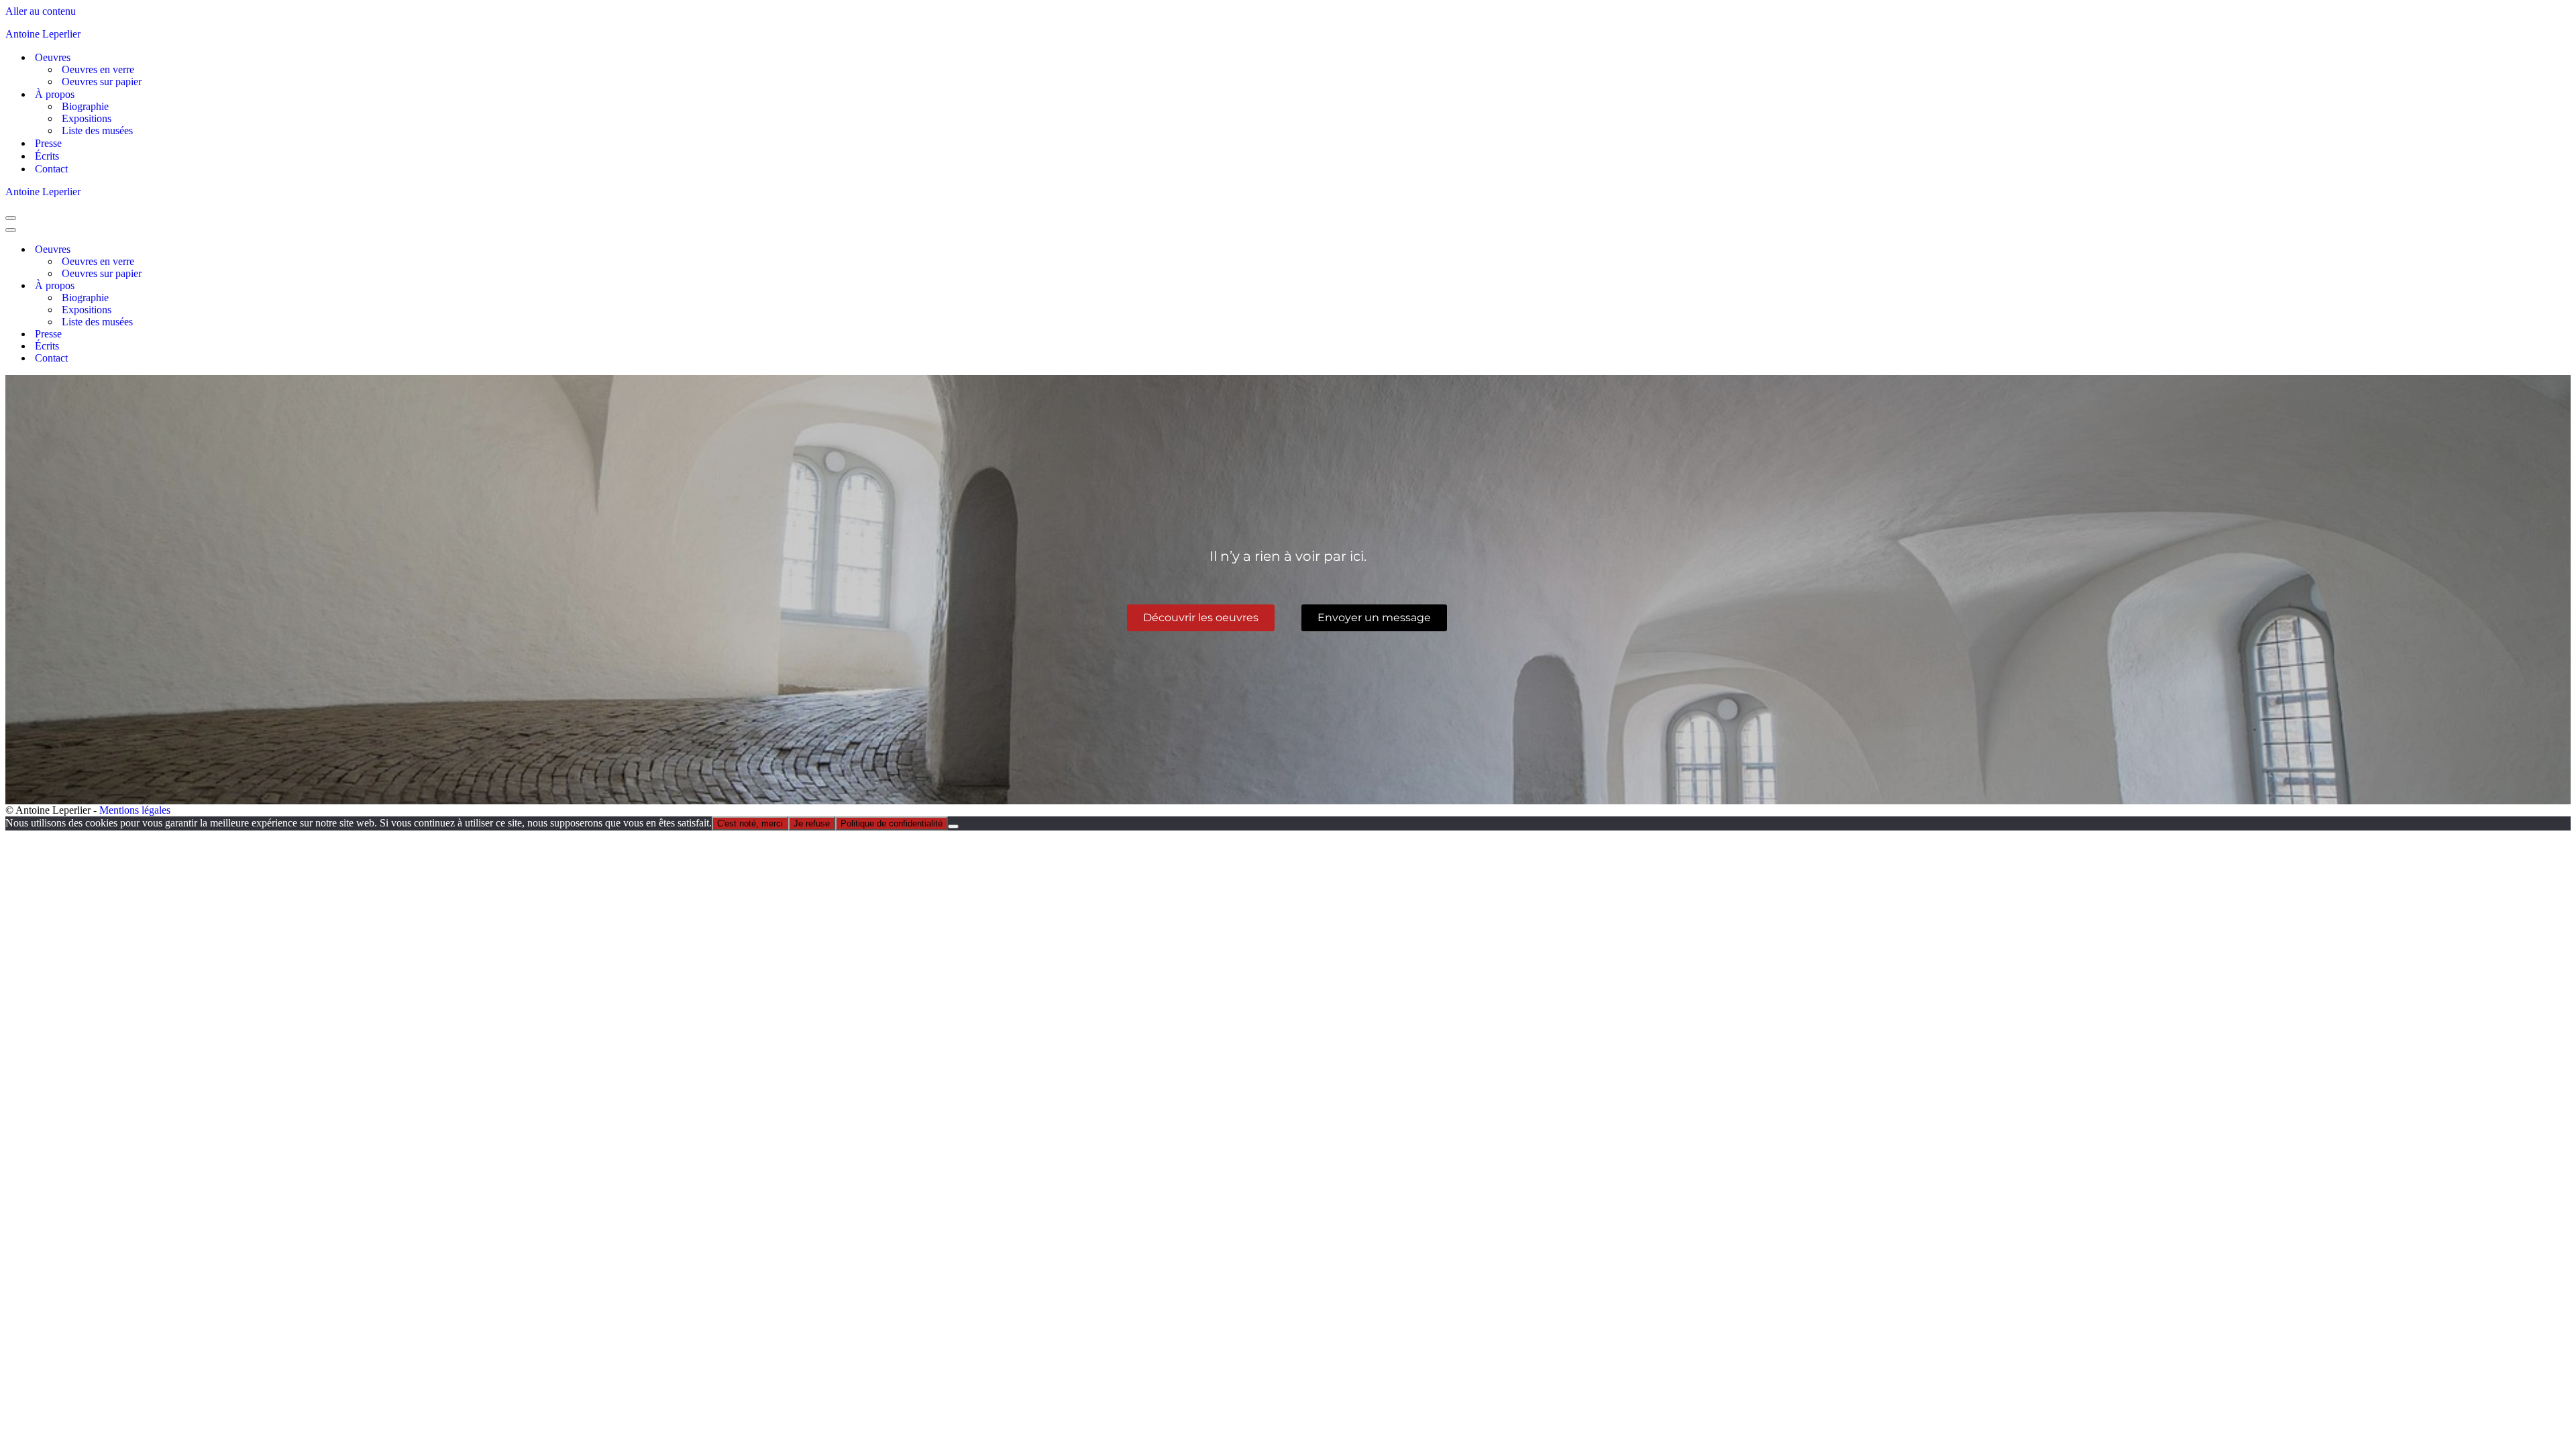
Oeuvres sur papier (102, 82)
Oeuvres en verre (98, 69)
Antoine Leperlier (43, 34)
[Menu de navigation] (11, 218)
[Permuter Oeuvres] (240, 250)
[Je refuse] (953, 826)
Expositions (87, 118)
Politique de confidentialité (892, 823)
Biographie (85, 106)
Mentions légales (135, 810)
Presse (48, 143)
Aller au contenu (41, 11)
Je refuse (812, 823)
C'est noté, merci (750, 823)
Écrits (47, 156)
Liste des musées (97, 130)
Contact (51, 169)
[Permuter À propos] (240, 286)
